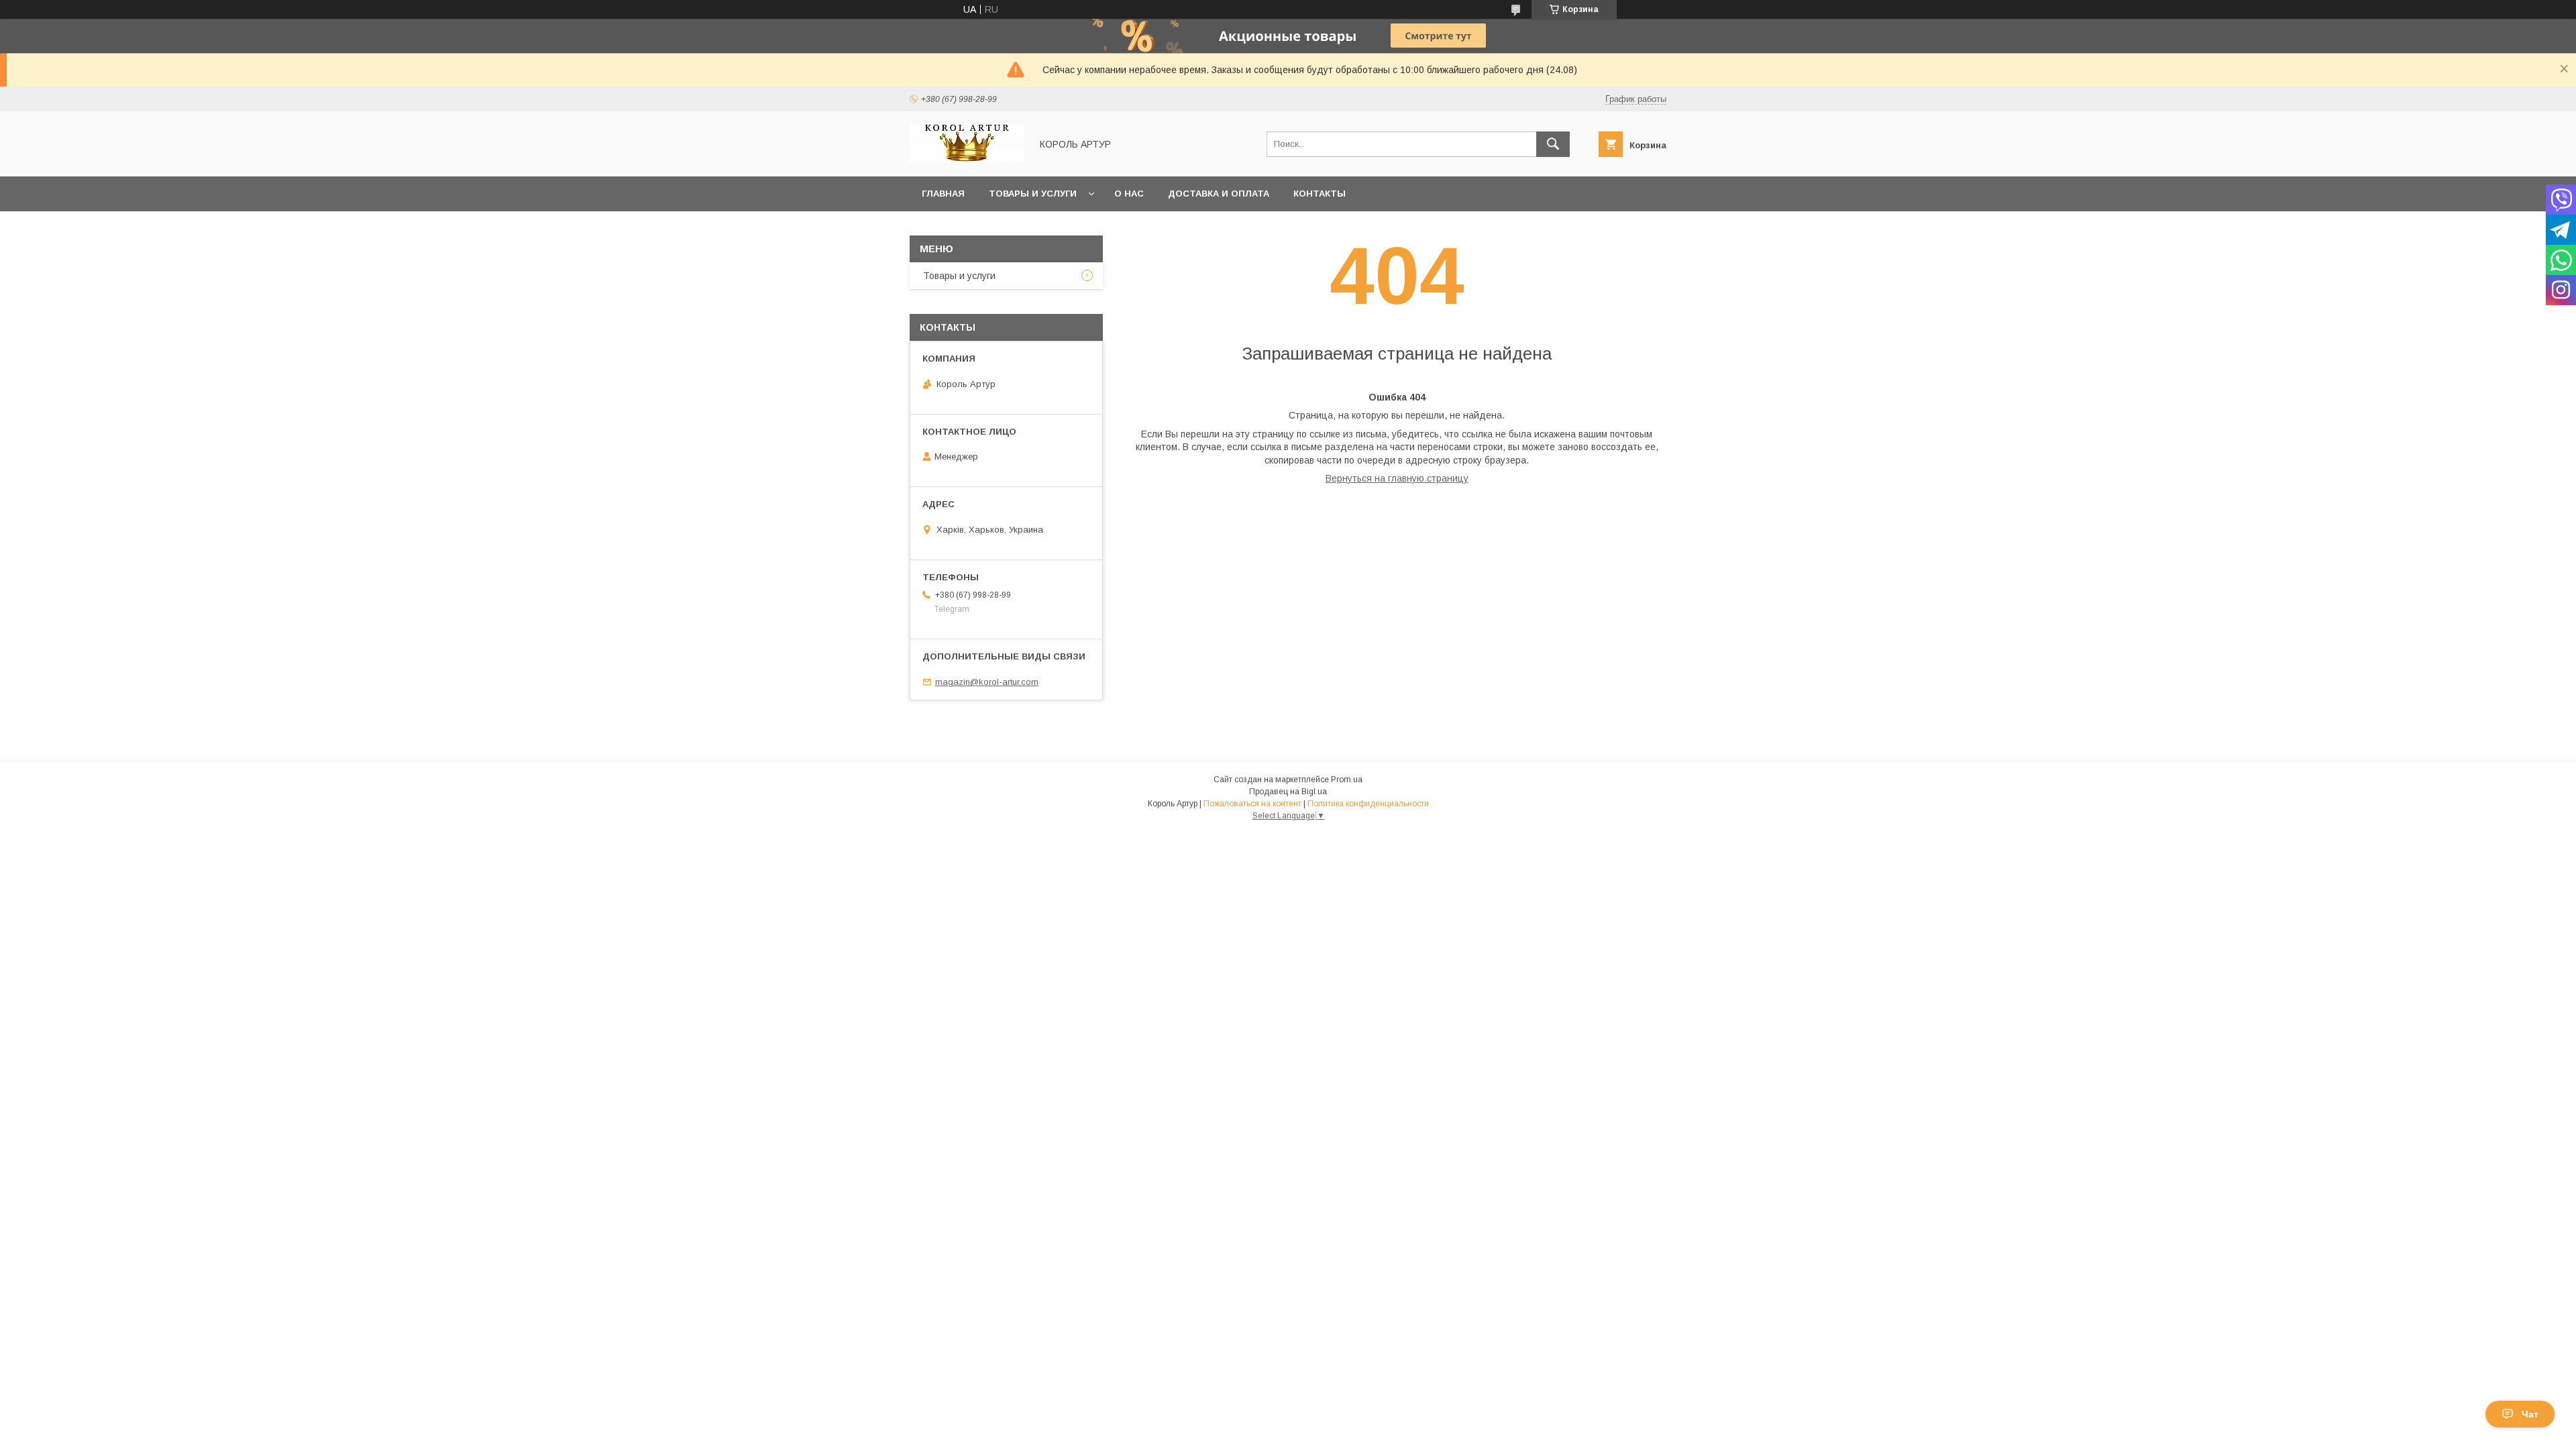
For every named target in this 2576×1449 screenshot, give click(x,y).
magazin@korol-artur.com (987, 682)
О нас (1129, 194)
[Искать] (1553, 144)
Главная (943, 194)
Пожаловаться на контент (1252, 804)
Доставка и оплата (1219, 194)
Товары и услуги (1033, 194)
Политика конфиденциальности (1368, 804)
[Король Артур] (967, 159)
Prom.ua (1347, 780)
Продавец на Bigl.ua (1288, 792)
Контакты (1320, 194)
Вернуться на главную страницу (1397, 478)
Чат (2530, 1414)
